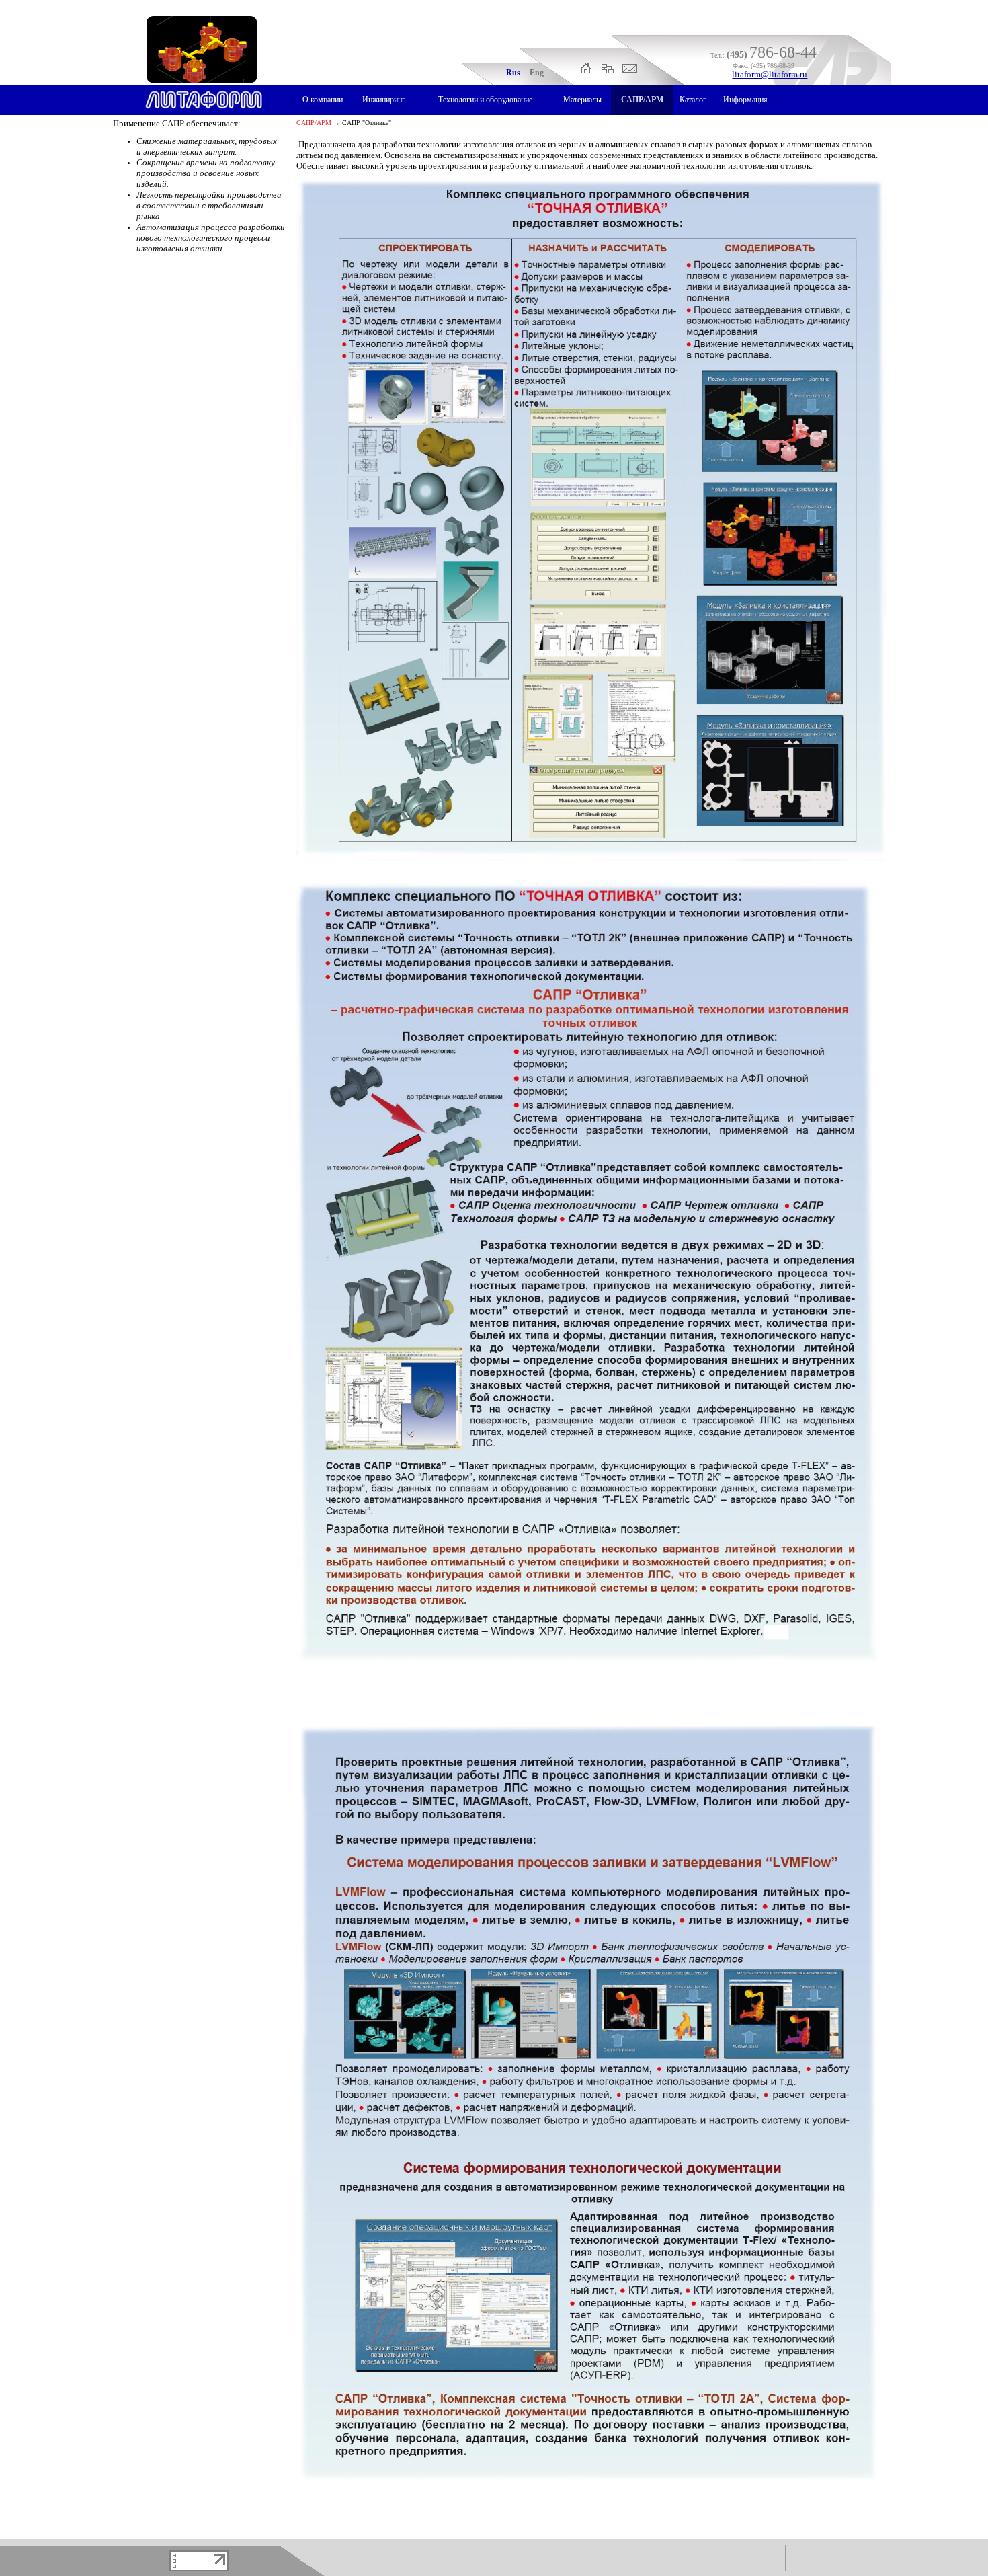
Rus (513, 73)
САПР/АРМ (642, 100)
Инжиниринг (384, 100)
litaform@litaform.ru (770, 74)
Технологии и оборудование (485, 100)
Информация (745, 100)
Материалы (582, 100)
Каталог (693, 100)
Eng (537, 73)
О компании (323, 100)
